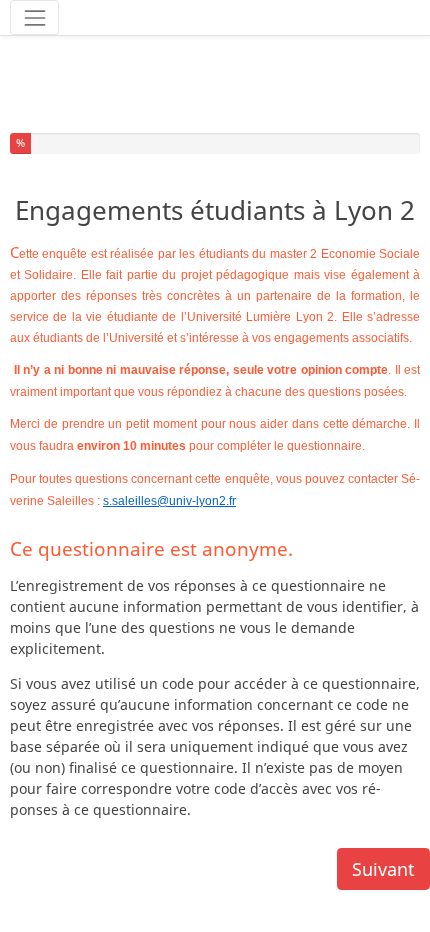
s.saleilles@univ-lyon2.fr (169, 501)
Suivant (383, 869)
